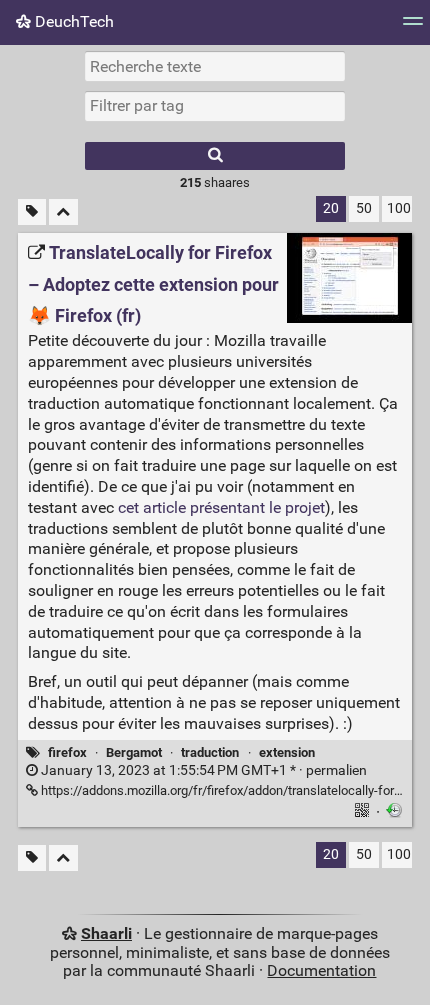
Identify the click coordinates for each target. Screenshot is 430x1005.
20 (331, 208)
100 (399, 208)
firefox (67, 752)
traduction (210, 752)
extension (287, 752)
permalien (202, 770)
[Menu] (413, 27)
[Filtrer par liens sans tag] (32, 212)
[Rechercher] (215, 156)
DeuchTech (72, 21)
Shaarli (106, 933)
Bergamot (134, 752)
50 (364, 208)
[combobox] (215, 106)
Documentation (321, 970)
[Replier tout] (63, 212)
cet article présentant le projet (221, 507)
